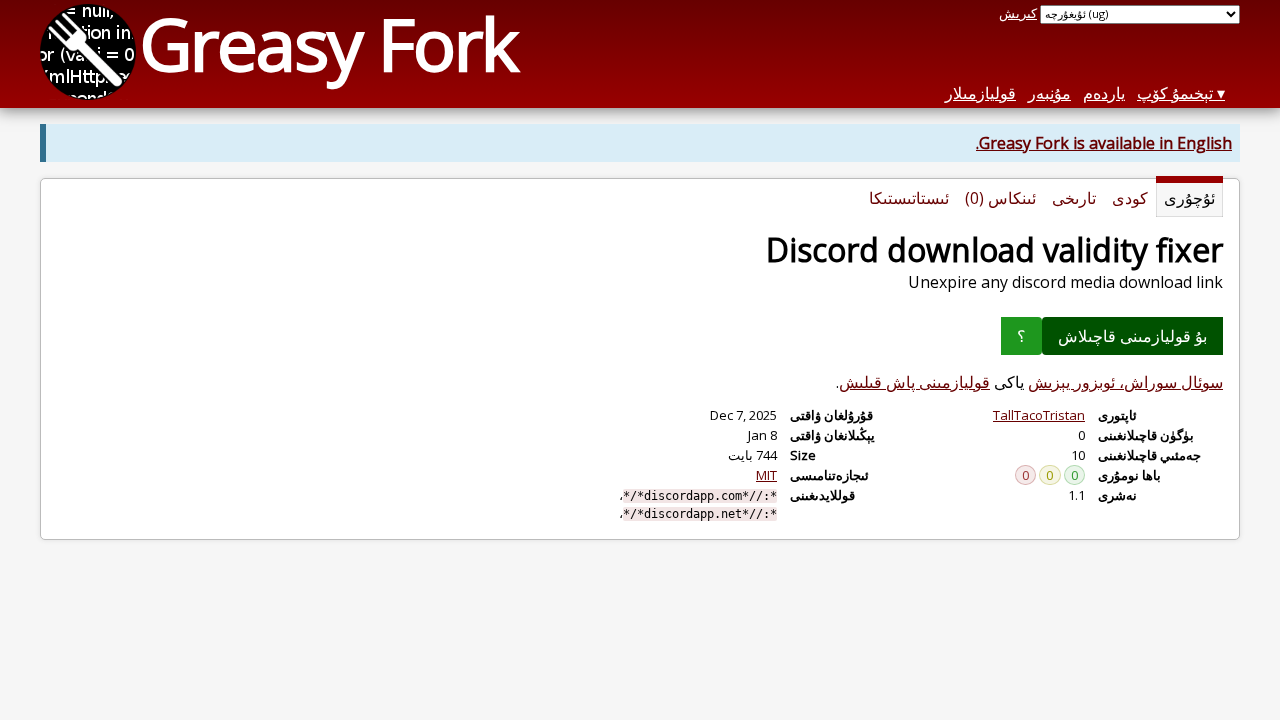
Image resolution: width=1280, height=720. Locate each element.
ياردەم (1104, 93)
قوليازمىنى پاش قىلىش (914, 382)
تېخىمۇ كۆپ (1175, 93)
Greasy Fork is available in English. (1104, 143)
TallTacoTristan (1039, 415)
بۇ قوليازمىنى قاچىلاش (1132, 336)
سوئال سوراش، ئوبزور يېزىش (1125, 382)
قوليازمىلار (980, 93)
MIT (766, 475)
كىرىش (1018, 13)
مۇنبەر (1049, 93)
